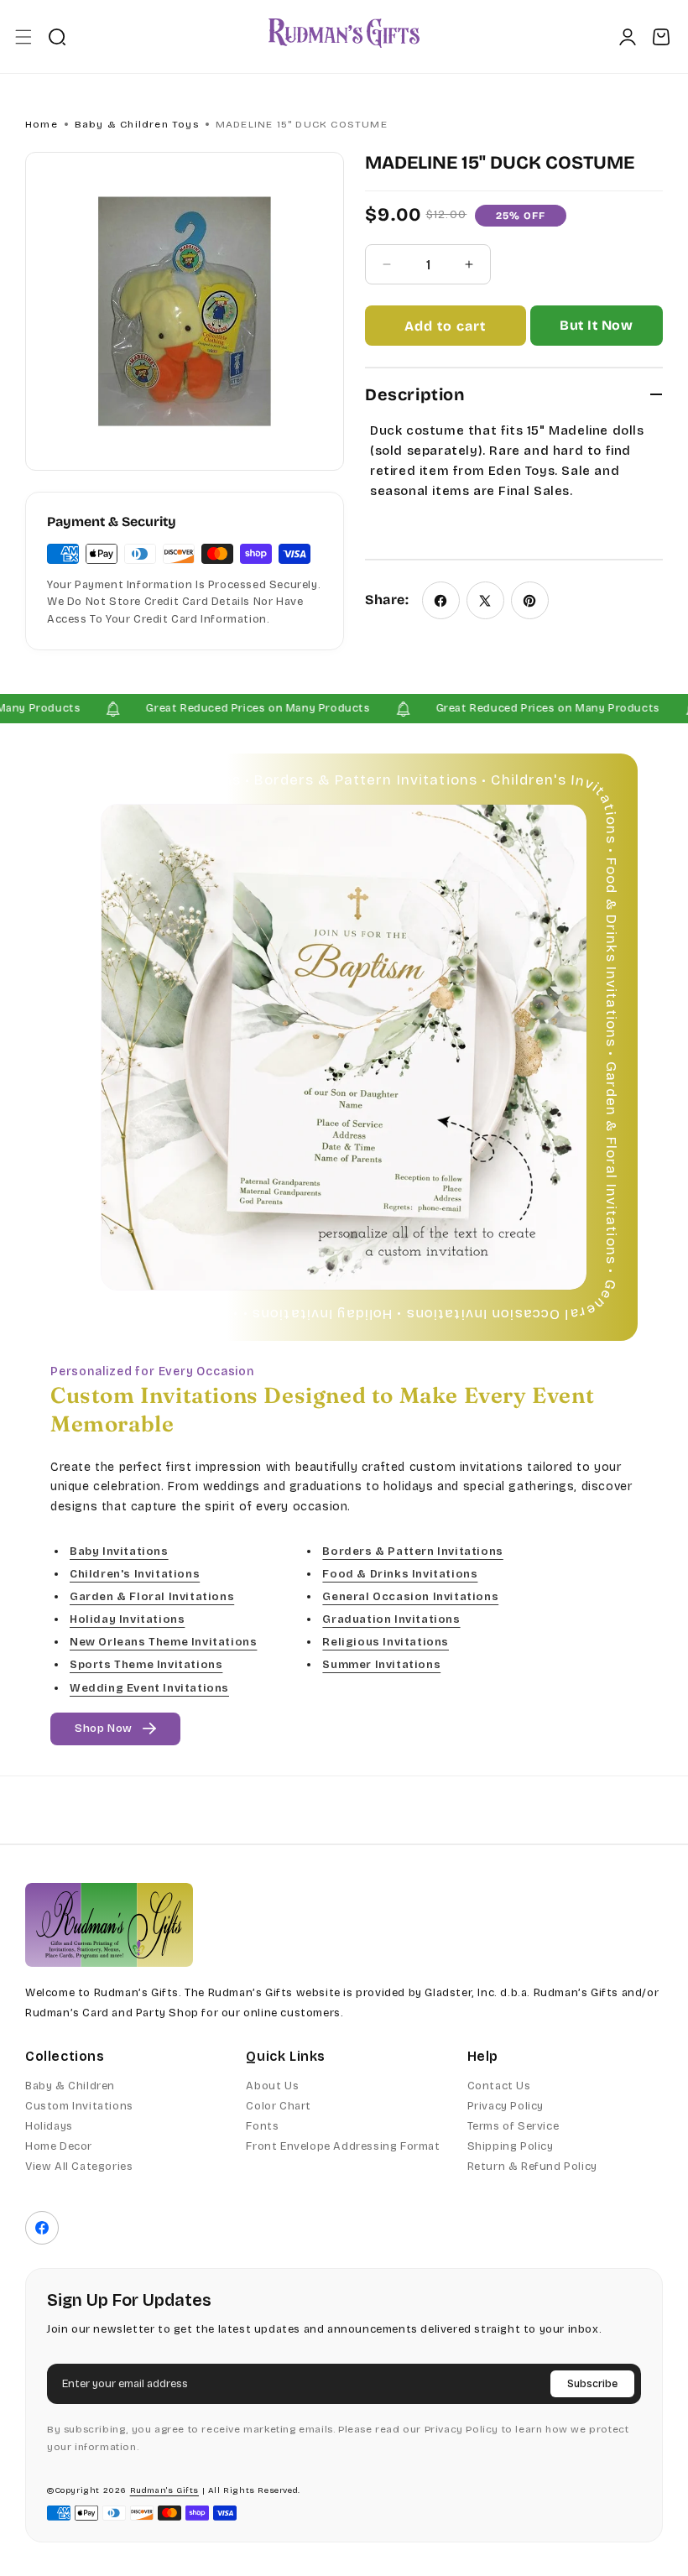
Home (42, 124)
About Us (272, 2086)
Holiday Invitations (127, 1620)
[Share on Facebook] (441, 600)
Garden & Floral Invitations (152, 1598)
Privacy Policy (506, 2106)
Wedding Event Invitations (149, 1688)
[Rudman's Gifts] (109, 1925)
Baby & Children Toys (137, 124)
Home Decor (59, 2146)
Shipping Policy (511, 2146)
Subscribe (592, 2384)
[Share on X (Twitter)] (485, 600)
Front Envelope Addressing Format (343, 2146)
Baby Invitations (119, 1551)
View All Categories (79, 2167)
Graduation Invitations (391, 1620)
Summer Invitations (381, 1666)
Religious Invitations (386, 1643)
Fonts (262, 2126)
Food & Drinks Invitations (400, 1574)
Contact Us (499, 2086)
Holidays (49, 2126)
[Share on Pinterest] (530, 600)
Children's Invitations (135, 1574)
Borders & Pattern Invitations (412, 1551)
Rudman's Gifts (164, 2490)
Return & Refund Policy (532, 2167)
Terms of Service (513, 2126)
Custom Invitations (79, 2106)
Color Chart (279, 2106)
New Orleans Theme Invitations (163, 1643)
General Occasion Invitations (410, 1598)
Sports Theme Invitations (146, 1666)
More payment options (596, 333)
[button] (23, 37)
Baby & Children (70, 2086)
